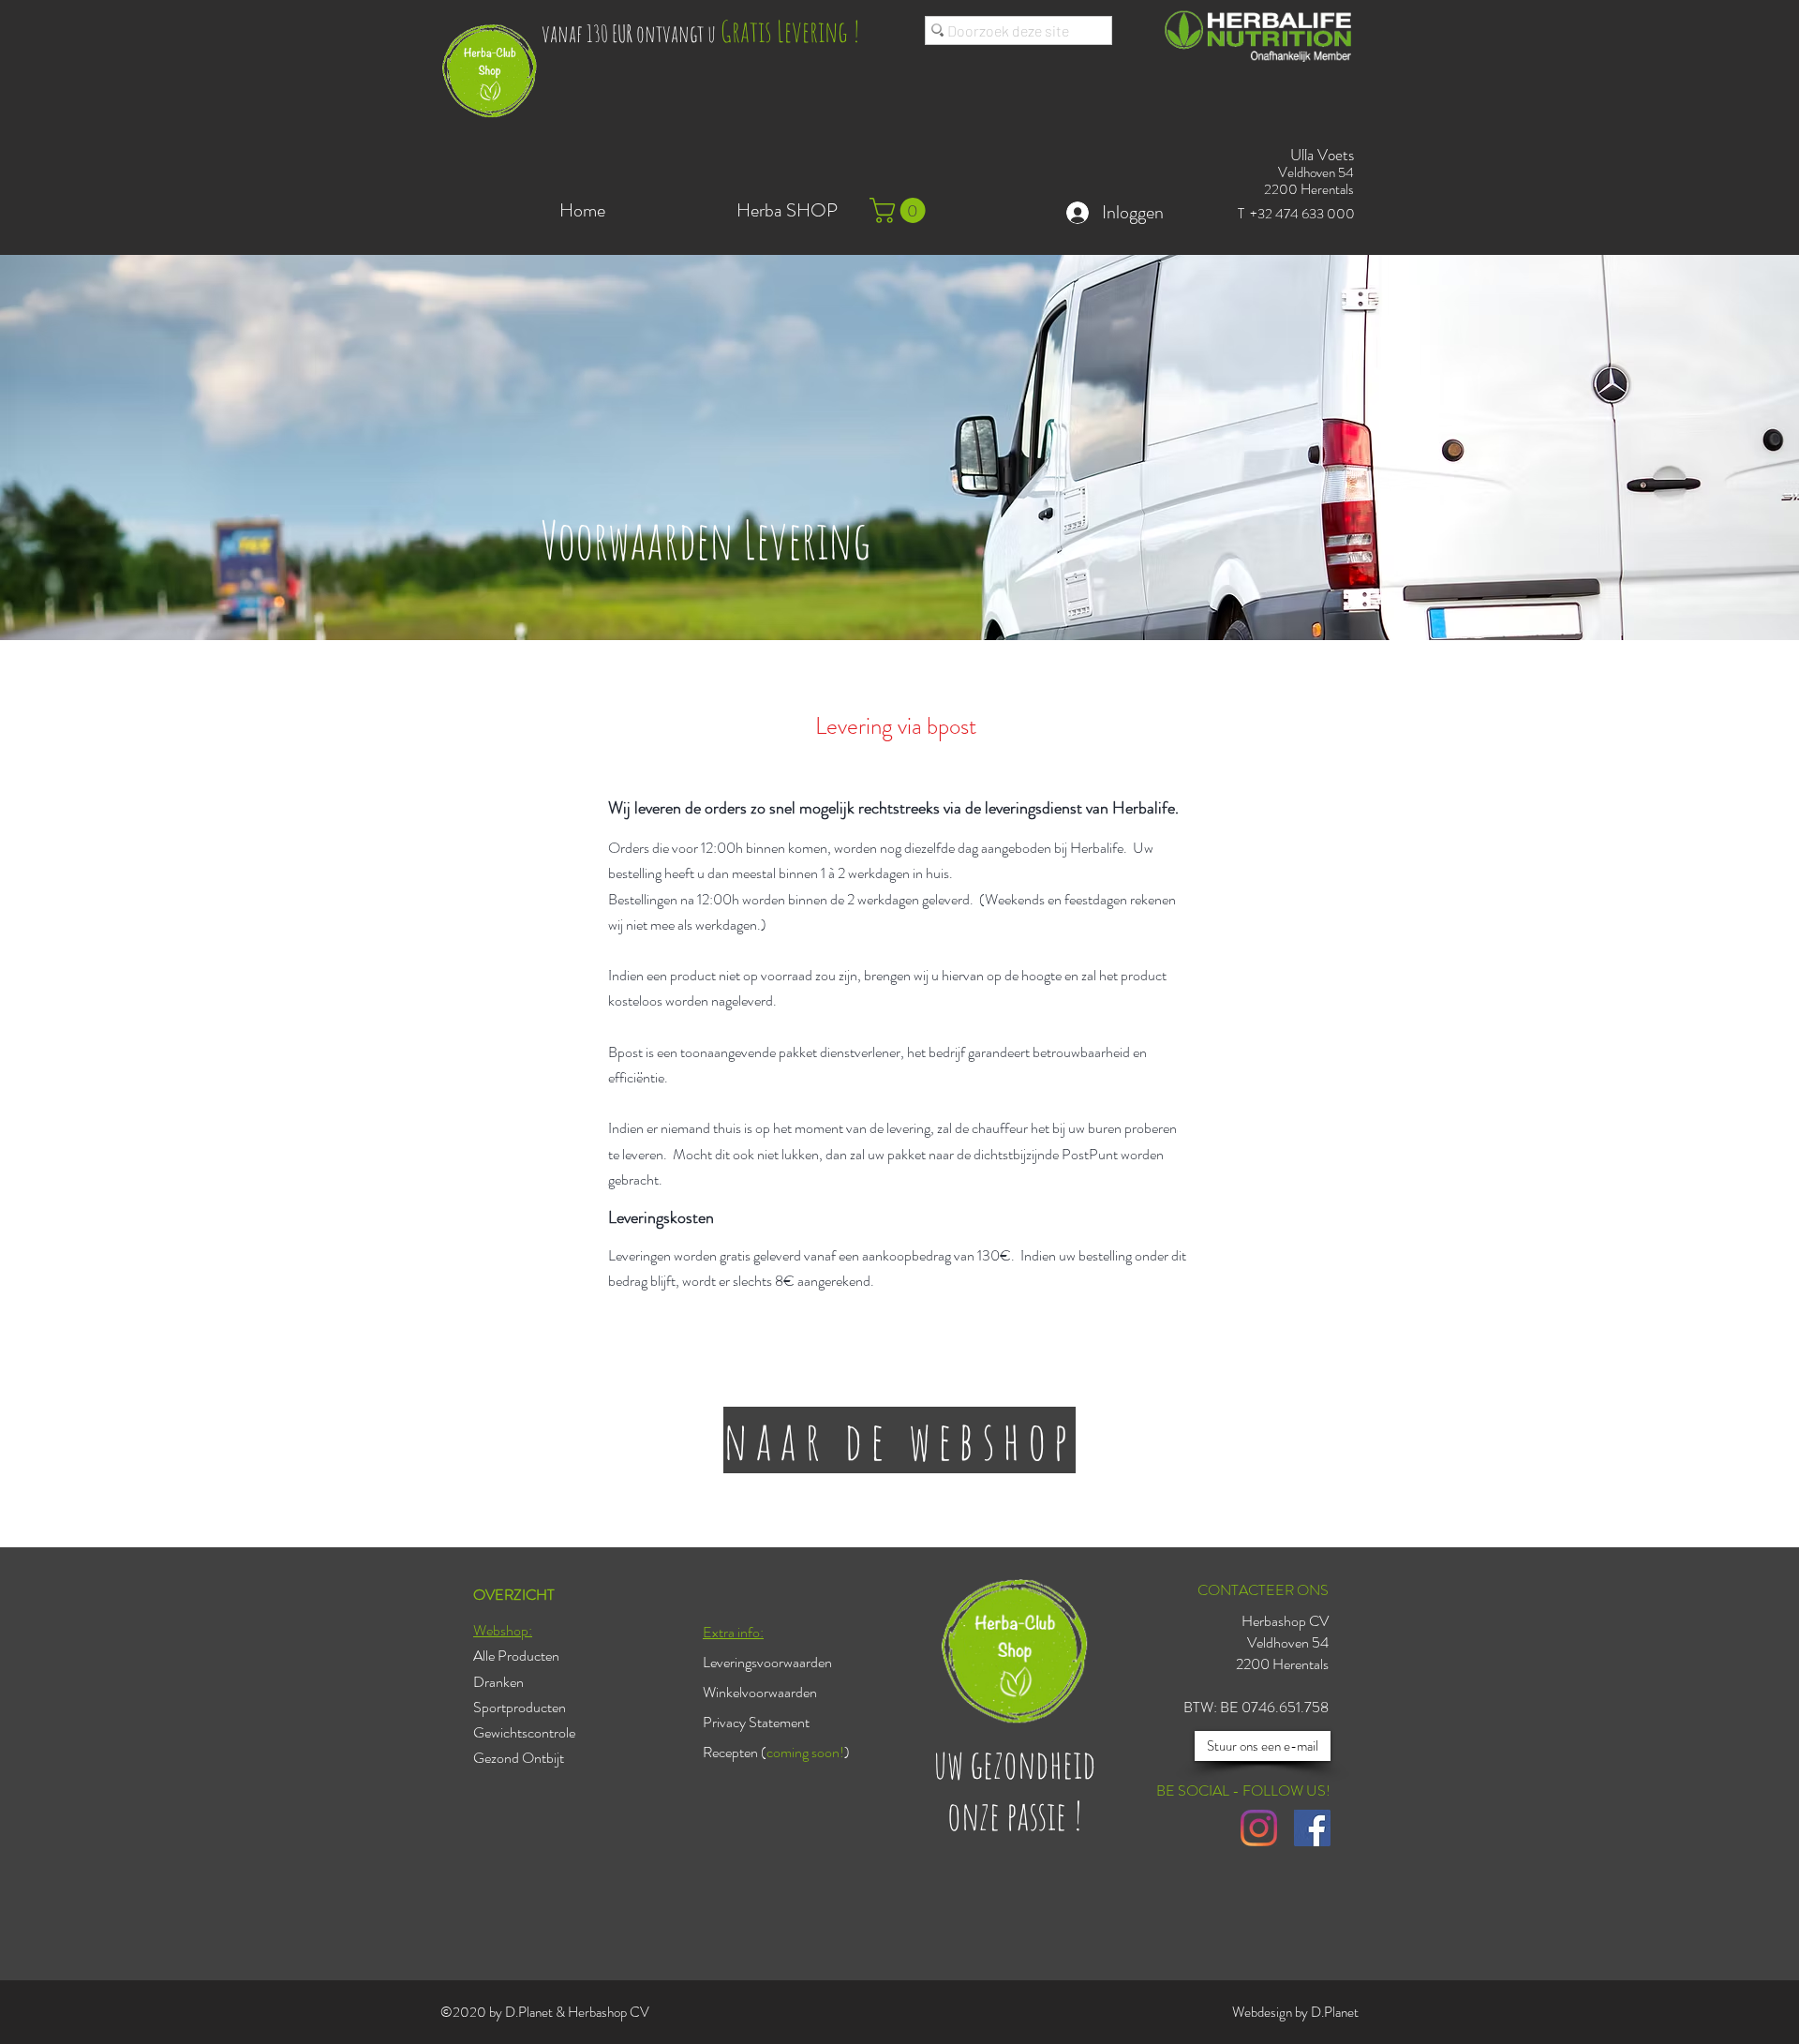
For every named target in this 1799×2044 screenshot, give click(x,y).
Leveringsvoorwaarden (767, 1662)
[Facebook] (1312, 1828)
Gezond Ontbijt (519, 1758)
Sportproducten (520, 1707)
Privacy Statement (756, 1722)
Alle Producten (516, 1656)
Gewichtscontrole (524, 1732)
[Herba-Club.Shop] (1259, 1828)
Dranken (498, 1682)
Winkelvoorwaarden (760, 1692)
